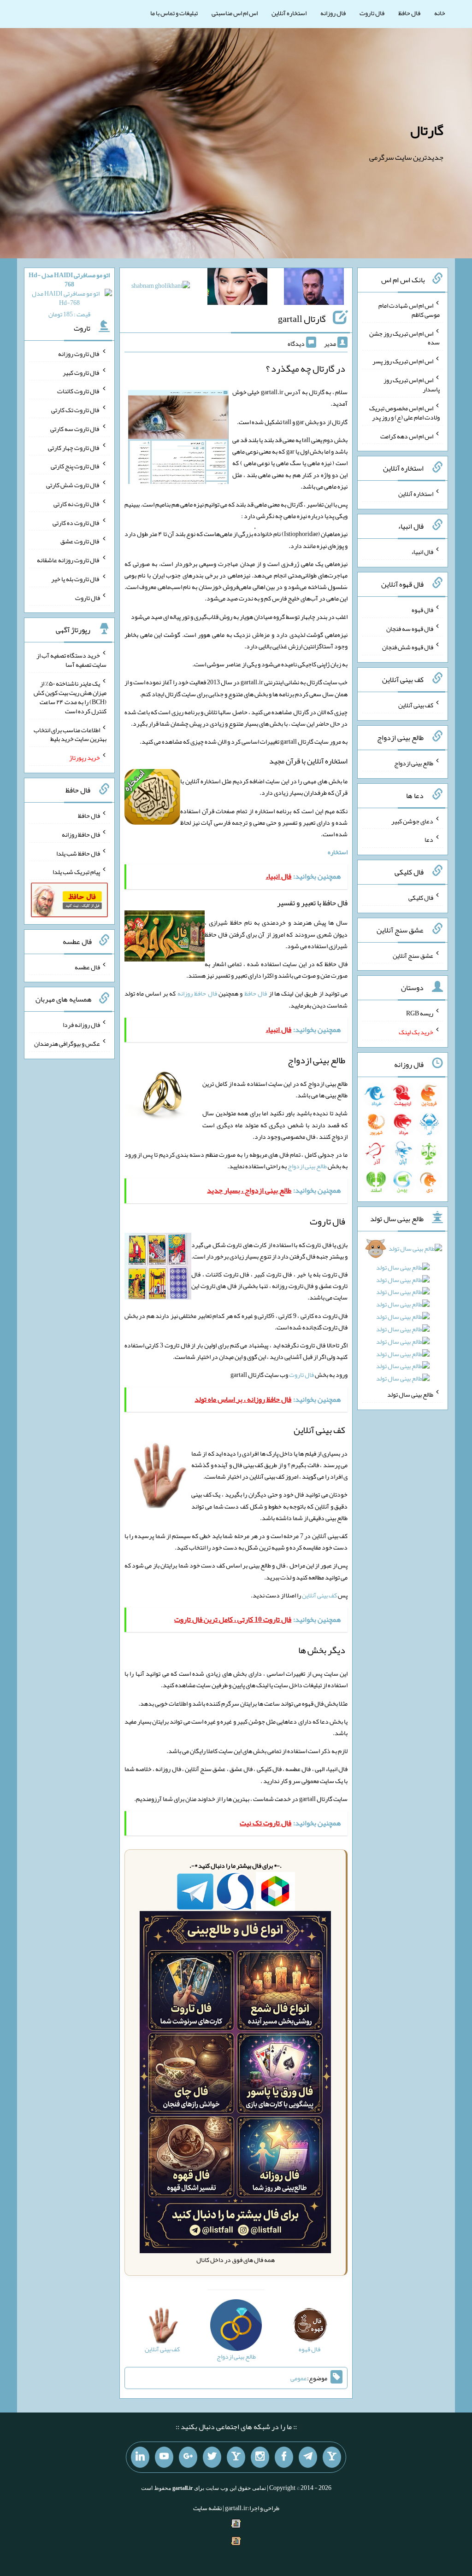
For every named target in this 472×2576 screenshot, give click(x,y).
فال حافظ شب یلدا (78, 853)
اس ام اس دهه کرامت (407, 436)
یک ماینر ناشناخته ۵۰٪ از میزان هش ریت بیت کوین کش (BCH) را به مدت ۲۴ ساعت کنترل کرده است (70, 697)
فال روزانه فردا (81, 1025)
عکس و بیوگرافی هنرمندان (67, 1043)
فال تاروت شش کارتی (73, 485)
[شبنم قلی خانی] (161, 287)
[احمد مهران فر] (314, 288)
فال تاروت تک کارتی (76, 410)
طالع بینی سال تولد (410, 1394)
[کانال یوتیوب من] (164, 2457)
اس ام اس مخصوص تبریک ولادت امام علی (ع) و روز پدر (404, 413)
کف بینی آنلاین (319, 1595)
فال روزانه (333, 13)
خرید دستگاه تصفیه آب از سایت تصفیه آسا (71, 660)
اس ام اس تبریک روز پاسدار (412, 385)
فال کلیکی (421, 898)
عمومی (299, 2378)
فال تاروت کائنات (79, 391)
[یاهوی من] (332, 2457)
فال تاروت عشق (80, 541)
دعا (429, 839)
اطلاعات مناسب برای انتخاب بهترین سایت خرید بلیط (70, 734)
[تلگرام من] (308, 2457)
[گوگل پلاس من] (188, 2457)
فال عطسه (87, 967)
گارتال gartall (302, 319)
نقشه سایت (207, 2508)
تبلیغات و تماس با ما (174, 13)
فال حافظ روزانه (197, 993)
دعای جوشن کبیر (412, 821)
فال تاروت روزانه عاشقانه (68, 560)
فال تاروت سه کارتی (75, 429)
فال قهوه (422, 610)
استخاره (338, 852)
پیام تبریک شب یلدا (76, 872)
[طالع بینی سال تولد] (402, 1316)
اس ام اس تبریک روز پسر (403, 361)
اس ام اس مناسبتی (235, 13)
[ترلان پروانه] (237, 288)
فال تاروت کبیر (81, 372)
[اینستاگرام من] (260, 2457)
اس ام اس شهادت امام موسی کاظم (409, 310)
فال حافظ (409, 13)
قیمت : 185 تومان (69, 294)
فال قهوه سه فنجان (410, 628)
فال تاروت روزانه (79, 354)
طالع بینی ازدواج (307, 1166)
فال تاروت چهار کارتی (74, 447)
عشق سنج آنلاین (413, 955)
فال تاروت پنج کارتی (75, 466)
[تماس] (236, 2457)
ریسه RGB (420, 1013)
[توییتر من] (212, 2457)
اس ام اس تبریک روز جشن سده (404, 338)
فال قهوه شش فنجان (408, 647)
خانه (440, 13)
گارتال (427, 130)
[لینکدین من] (140, 2457)
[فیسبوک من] (284, 2457)
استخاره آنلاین (289, 13)
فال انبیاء (422, 552)
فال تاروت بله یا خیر (76, 579)
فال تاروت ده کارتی (76, 522)
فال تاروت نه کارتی (77, 504)
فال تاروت (372, 13)
